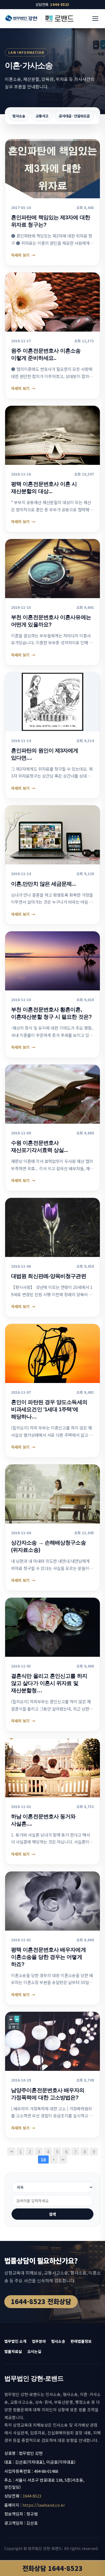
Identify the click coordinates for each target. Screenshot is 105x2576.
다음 (54, 2160)
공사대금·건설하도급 (74, 116)
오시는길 (34, 2351)
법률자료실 (13, 2351)
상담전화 (52, 4)
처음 (11, 2151)
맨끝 (63, 2160)
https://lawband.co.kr (44, 2505)
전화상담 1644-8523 (52, 2568)
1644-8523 (32, 2496)
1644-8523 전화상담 (41, 2301)
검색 (52, 2214)
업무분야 (39, 2341)
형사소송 (19, 116)
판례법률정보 (81, 2341)
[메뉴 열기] (95, 19)
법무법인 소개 (15, 2341)
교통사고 (42, 116)
